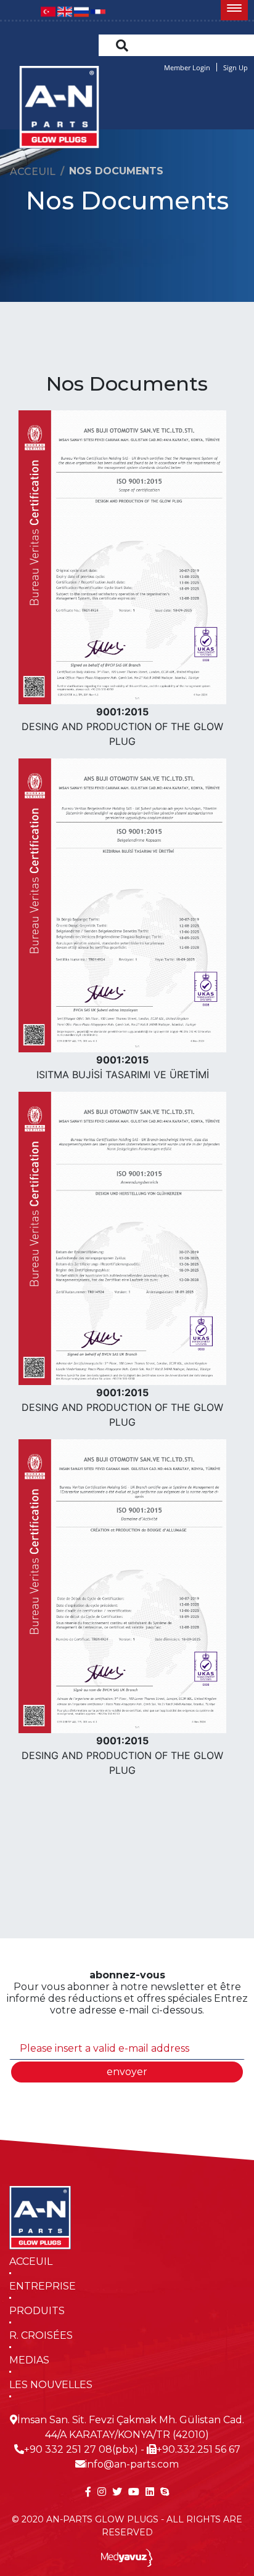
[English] (65, 11)
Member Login (187, 67)
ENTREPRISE (43, 2286)
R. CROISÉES (41, 2335)
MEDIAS (29, 2360)
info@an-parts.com (132, 2464)
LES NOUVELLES (51, 2385)
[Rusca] (81, 11)
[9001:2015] (122, 556)
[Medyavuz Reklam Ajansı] (127, 2557)
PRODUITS (37, 2311)
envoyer (127, 2072)
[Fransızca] (98, 11)
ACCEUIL (31, 2261)
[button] (234, 10)
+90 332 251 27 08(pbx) (81, 2449)
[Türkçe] (48, 11)
